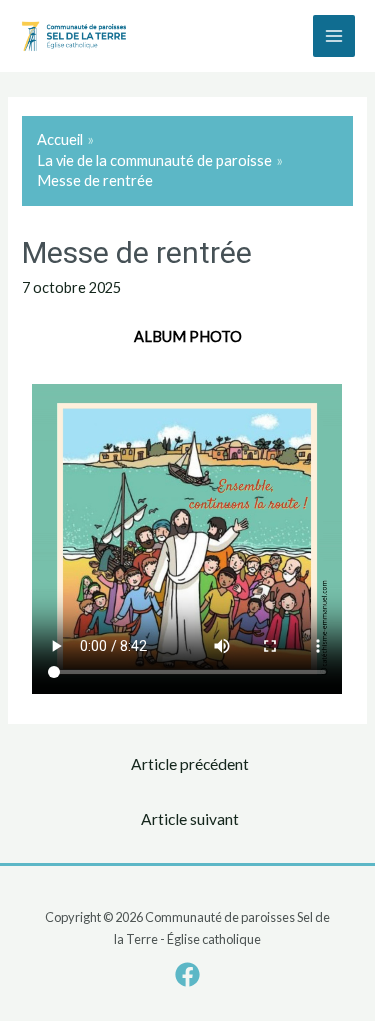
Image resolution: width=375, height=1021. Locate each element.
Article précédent (190, 764)
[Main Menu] (334, 36)
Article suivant (190, 819)
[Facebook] (187, 974)
